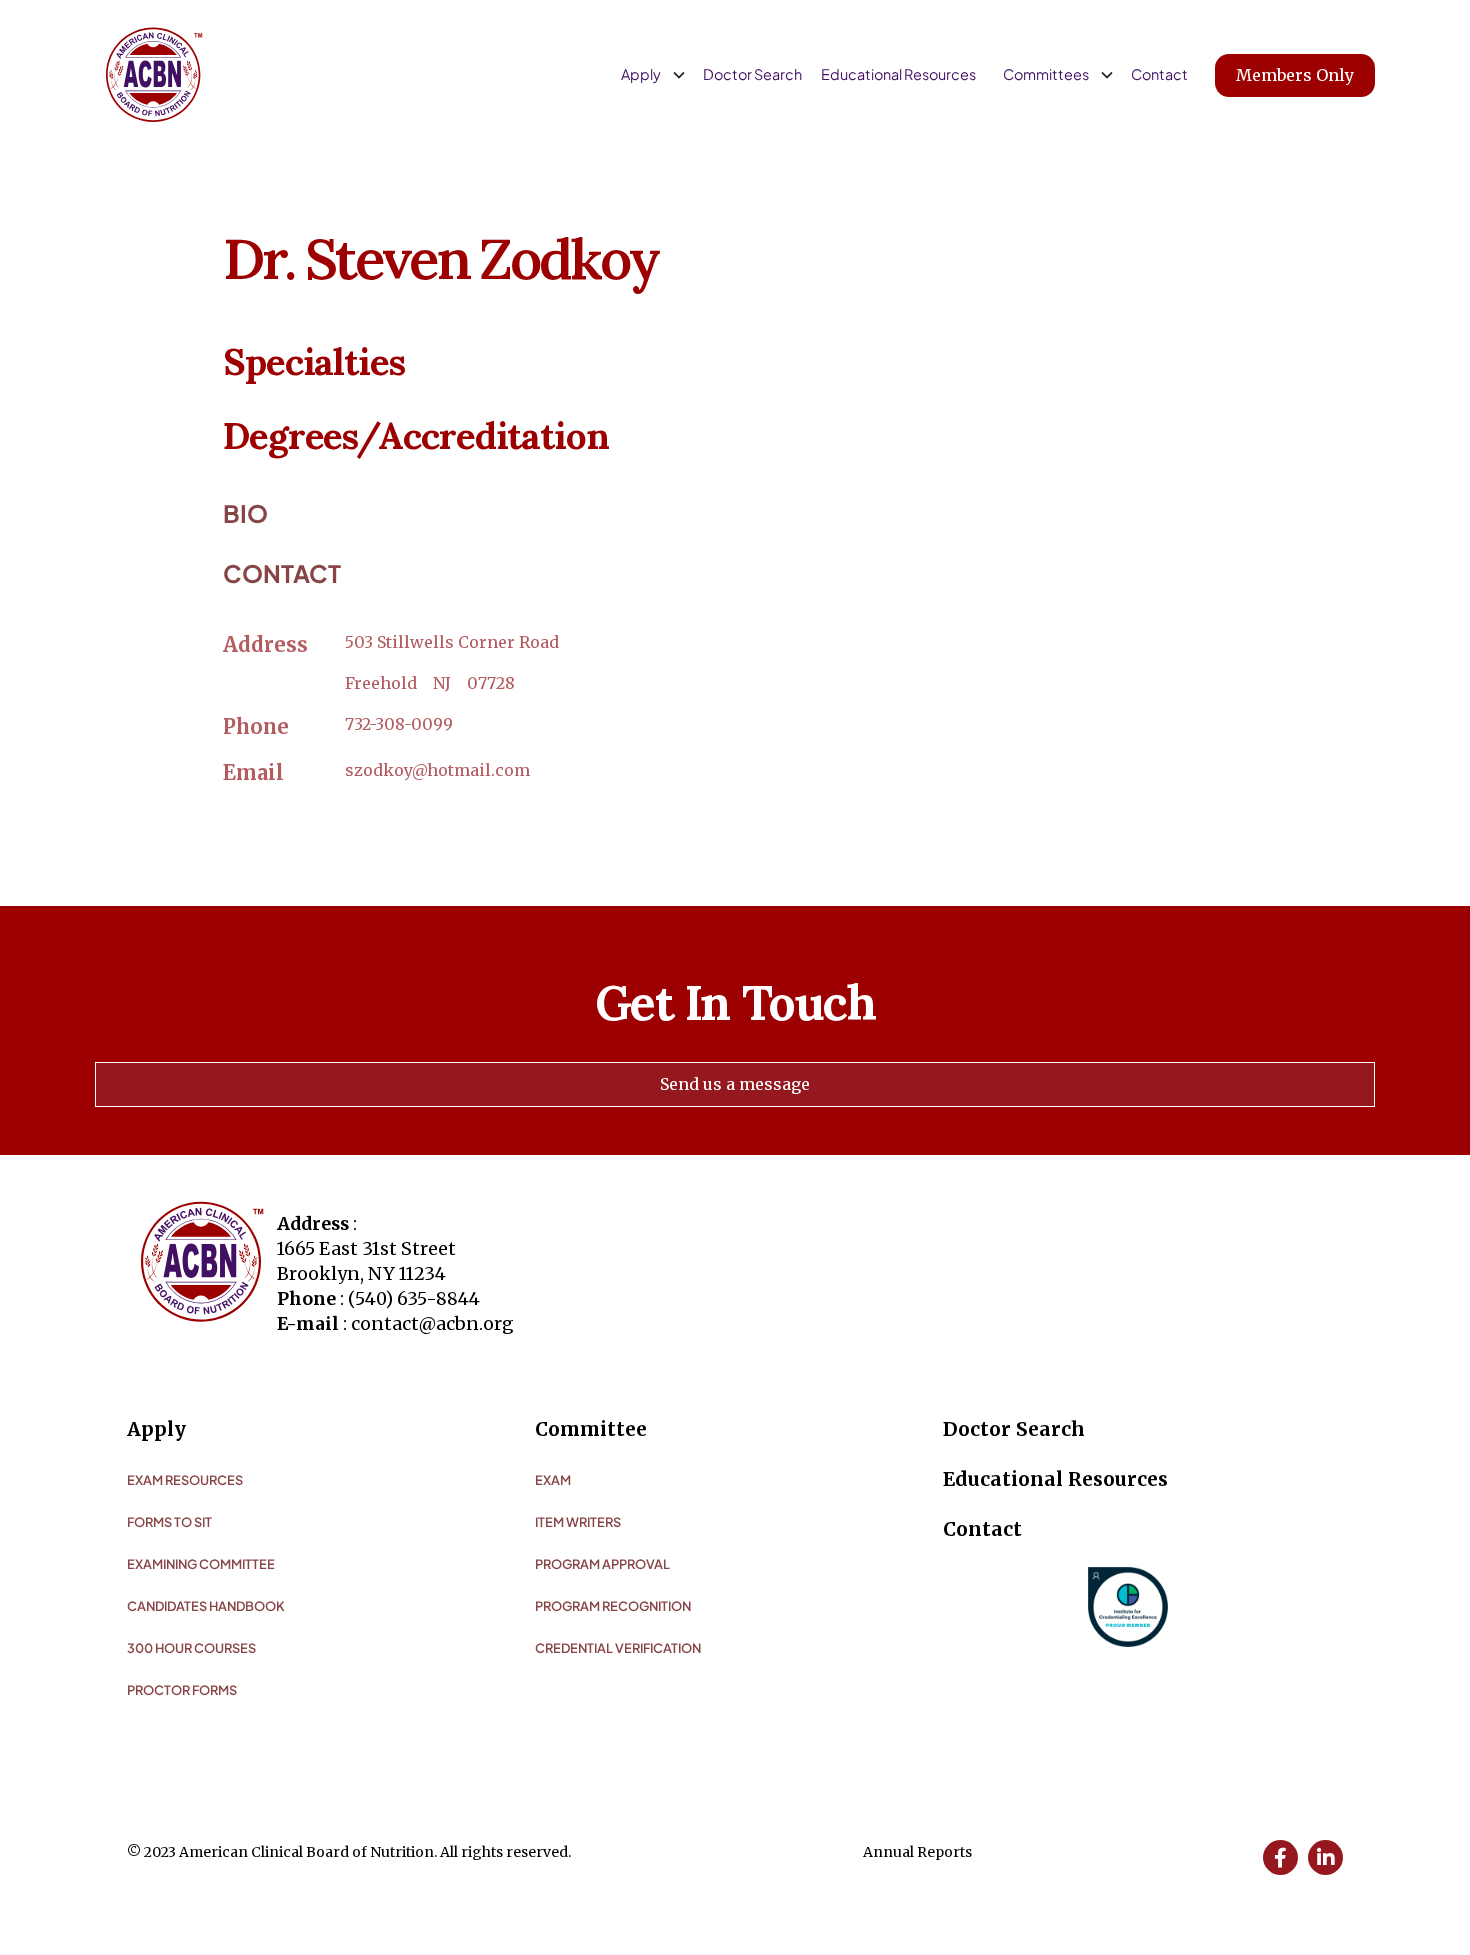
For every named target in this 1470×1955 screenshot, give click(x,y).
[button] (650, 75)
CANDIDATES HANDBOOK (206, 1606)
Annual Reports (917, 1852)
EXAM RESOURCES (185, 1480)
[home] (154, 75)
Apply (156, 1429)
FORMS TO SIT (169, 1522)
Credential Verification (618, 1648)
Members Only (1295, 75)
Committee (591, 1429)
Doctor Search (752, 74)
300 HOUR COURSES (191, 1648)
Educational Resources (898, 74)
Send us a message (735, 1084)
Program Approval (602, 1564)
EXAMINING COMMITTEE (201, 1564)
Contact (1159, 74)
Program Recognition (613, 1606)
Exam (553, 1480)
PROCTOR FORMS (182, 1690)
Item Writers (578, 1522)
